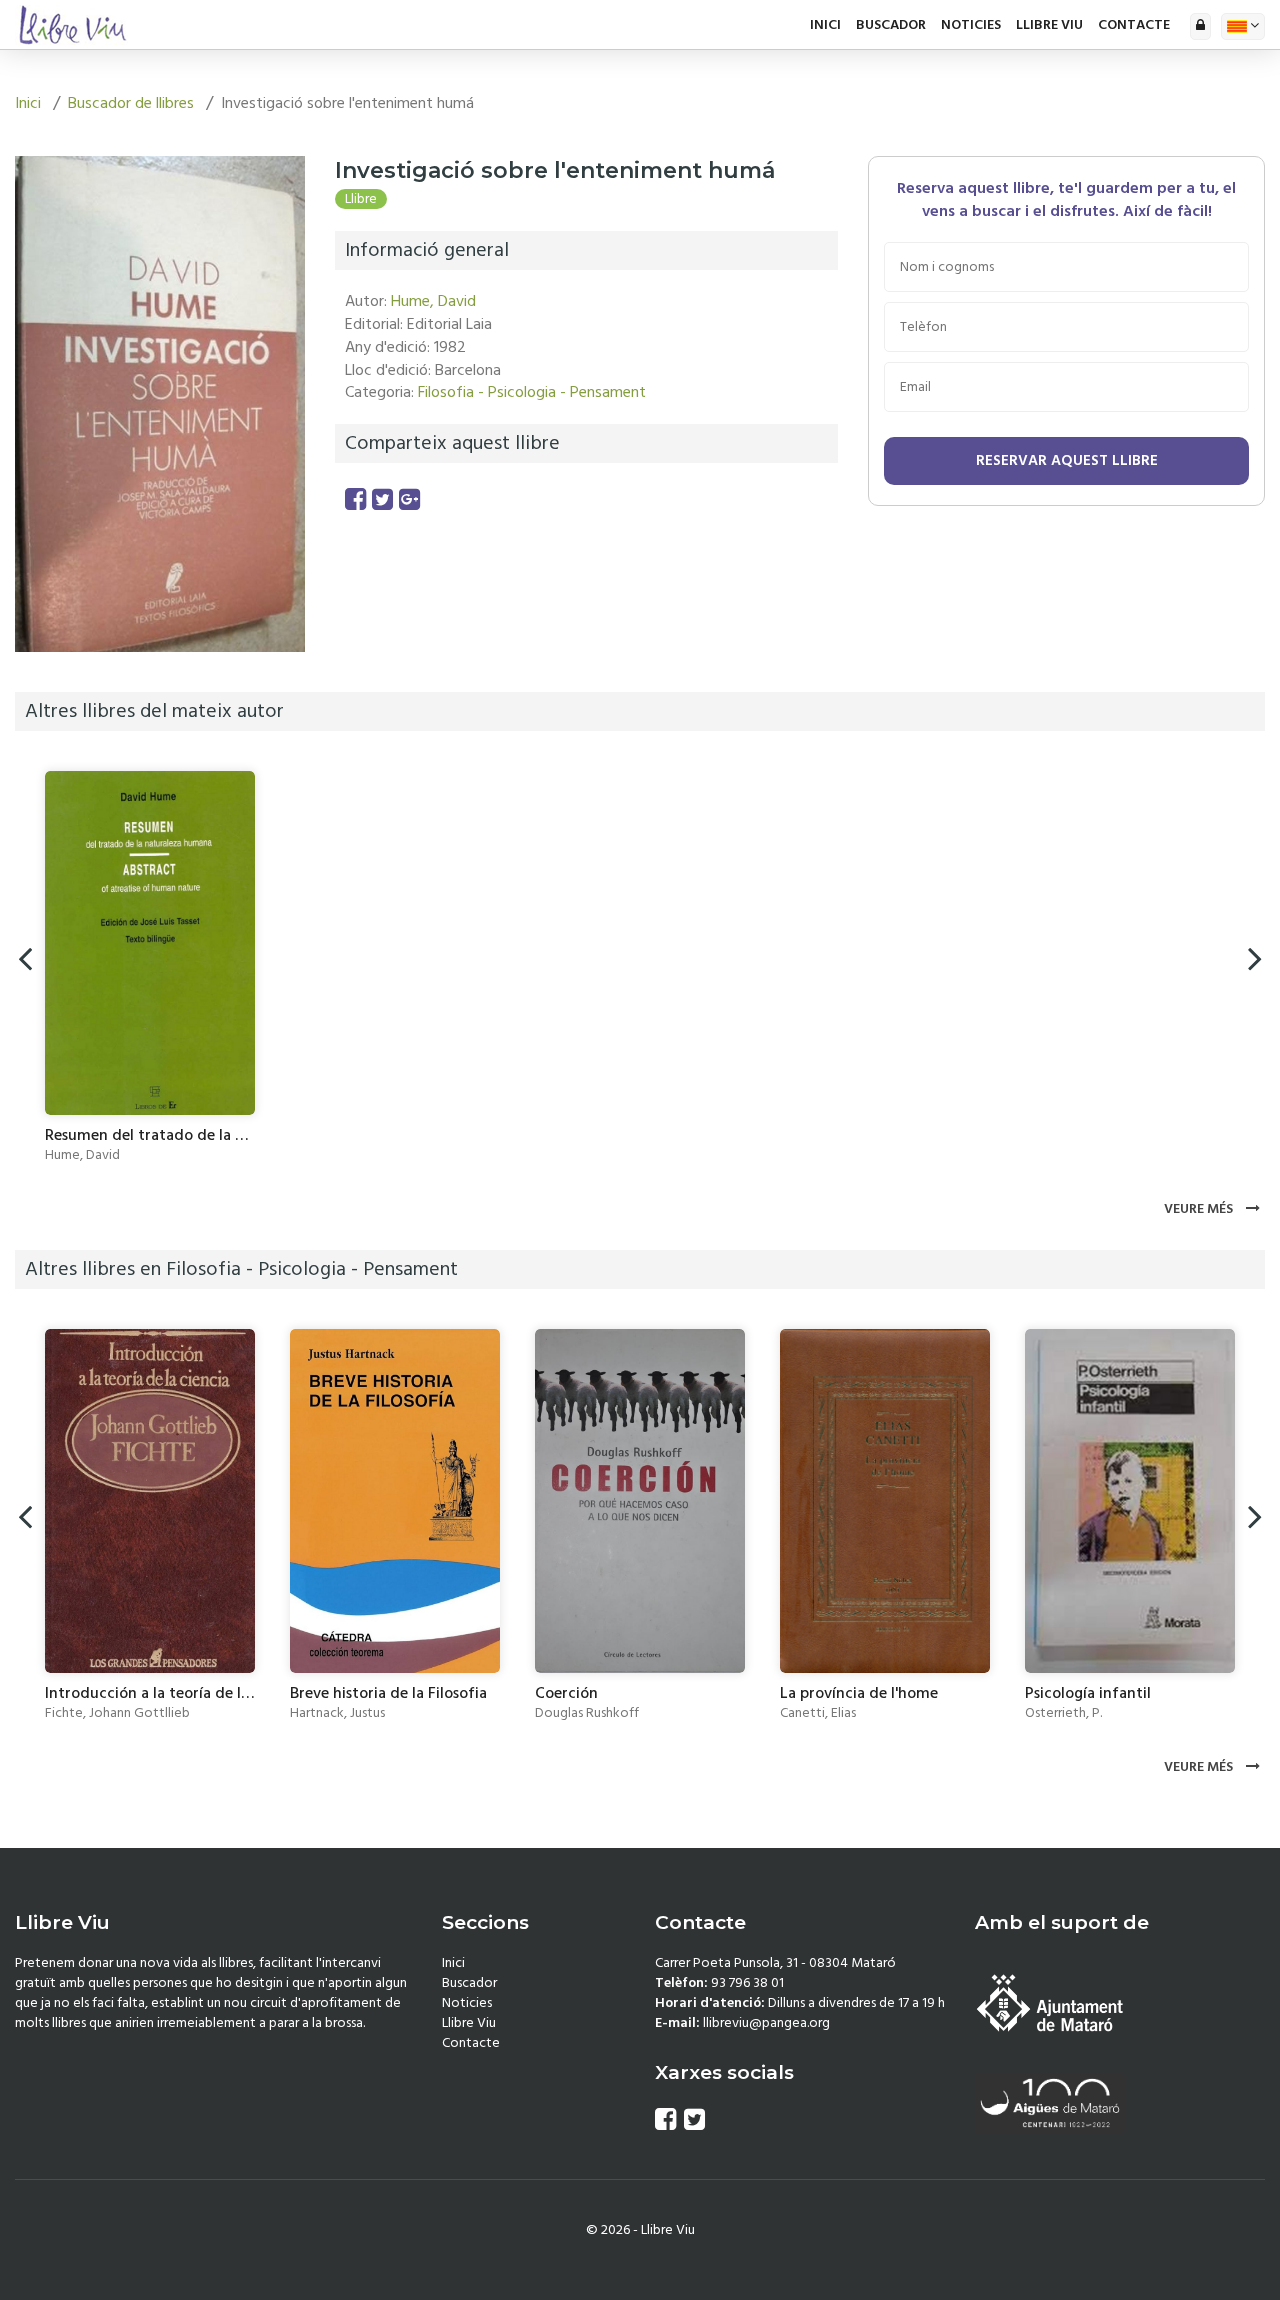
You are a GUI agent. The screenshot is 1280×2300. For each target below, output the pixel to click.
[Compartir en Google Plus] (409, 500)
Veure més (1200, 1209)
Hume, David (433, 301)
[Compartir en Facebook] (355, 500)
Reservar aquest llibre (1067, 460)
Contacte (1134, 25)
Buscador (891, 25)
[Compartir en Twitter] (382, 500)
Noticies (971, 25)
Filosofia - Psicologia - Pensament (532, 392)
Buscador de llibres (131, 103)
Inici (825, 25)
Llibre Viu (1049, 25)
